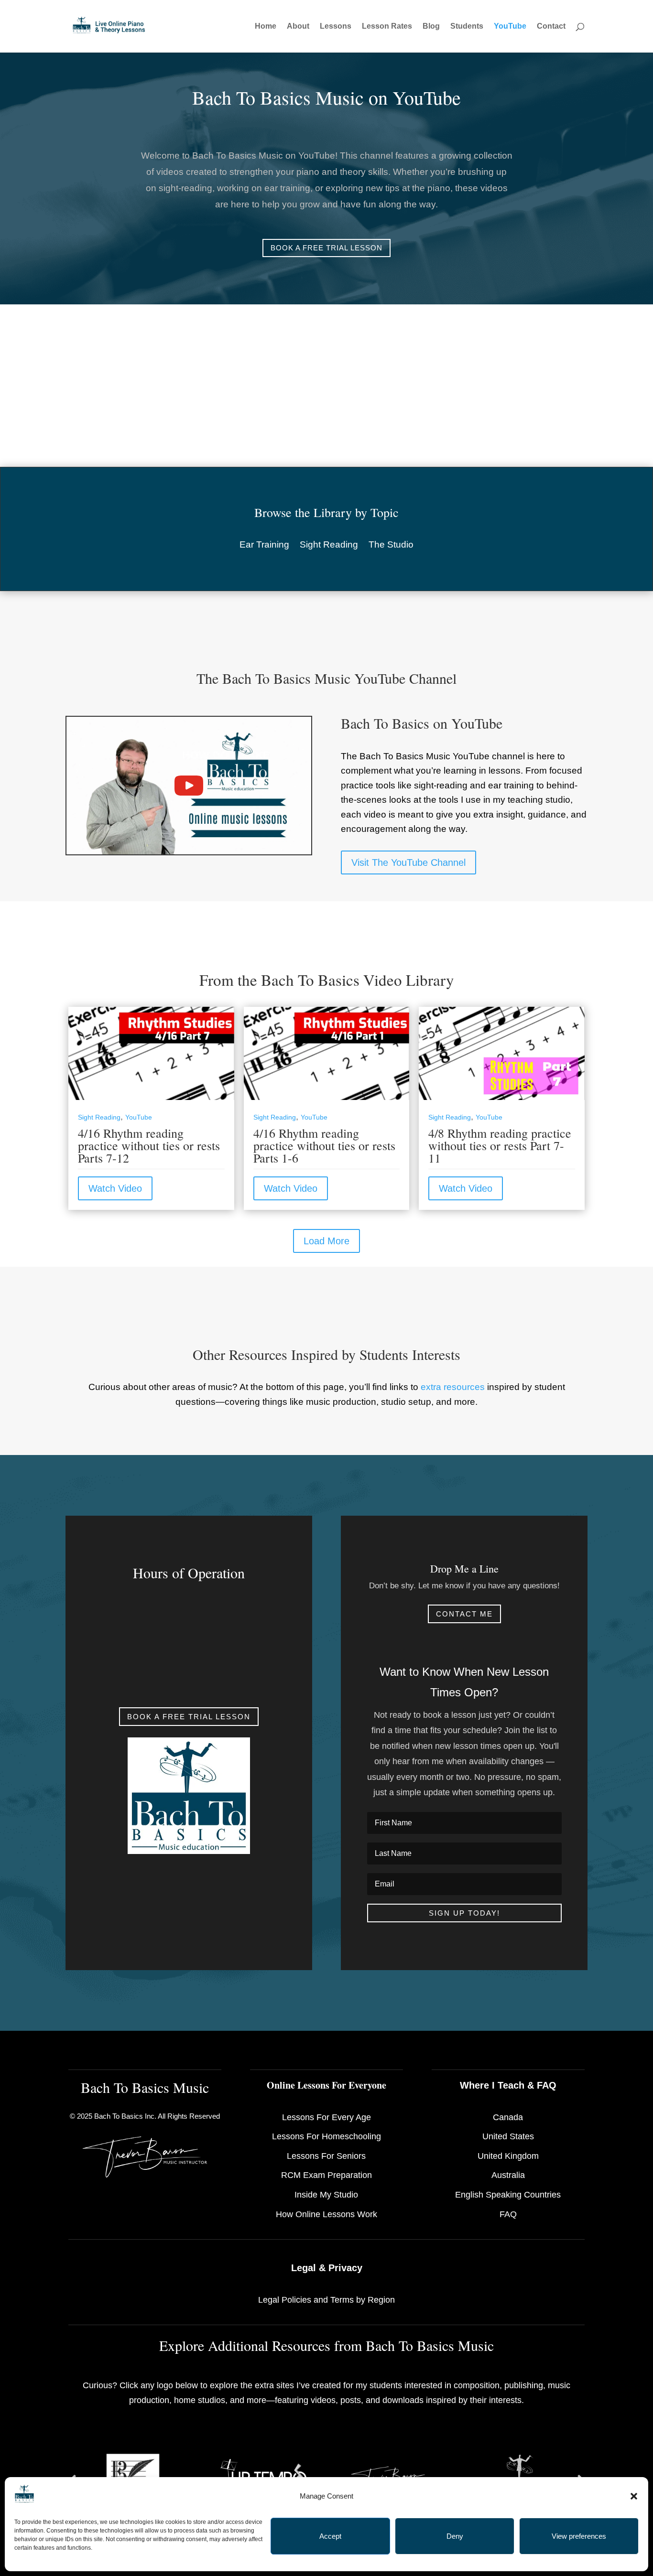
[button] (634, 2496)
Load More (326, 1241)
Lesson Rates (387, 27)
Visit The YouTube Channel (408, 862)
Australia (508, 2175)
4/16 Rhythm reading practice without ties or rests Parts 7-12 (149, 1145)
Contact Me (464, 1614)
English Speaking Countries (508, 2195)
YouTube (510, 27)
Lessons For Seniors (326, 2156)
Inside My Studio (326, 2195)
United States (508, 2136)
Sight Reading (329, 545)
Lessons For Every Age (326, 2117)
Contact (551, 27)
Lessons (336, 27)
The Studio (391, 545)
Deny (455, 2536)
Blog (431, 27)
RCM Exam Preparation (326, 2175)
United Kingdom (508, 2156)
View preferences (579, 2536)
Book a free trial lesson (326, 248)
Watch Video (115, 1188)
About (298, 27)
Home (266, 27)
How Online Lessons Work (326, 2214)
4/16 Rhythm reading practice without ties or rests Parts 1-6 (324, 1145)
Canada (508, 2117)
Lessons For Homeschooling (326, 2136)
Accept (330, 2536)
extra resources (453, 1387)
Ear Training (264, 545)
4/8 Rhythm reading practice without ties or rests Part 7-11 (500, 1145)
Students (467, 27)
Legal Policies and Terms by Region (326, 2300)
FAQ (508, 2214)
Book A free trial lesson (189, 1717)
